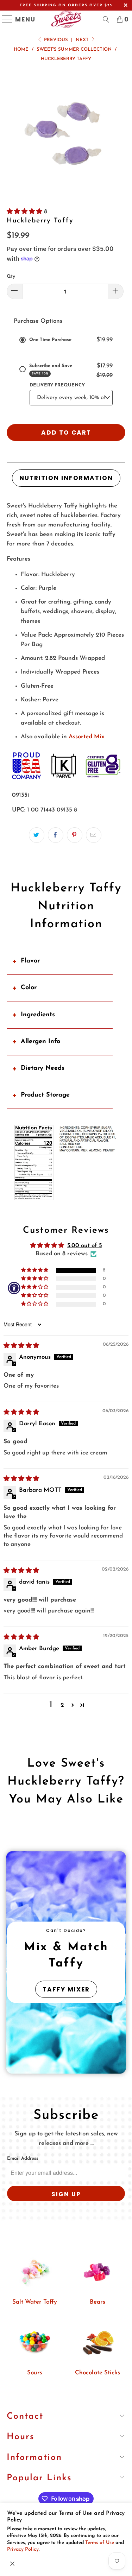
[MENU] (4, 19)
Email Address (23, 2158)
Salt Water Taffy (35, 2302)
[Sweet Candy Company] (66, 19)
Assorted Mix (86, 737)
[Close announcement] (12, 2564)
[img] (21, 1346)
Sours (35, 2373)
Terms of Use (100, 2543)
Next (83, 40)
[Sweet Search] (106, 19)
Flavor (30, 961)
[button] (25, 212)
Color (29, 988)
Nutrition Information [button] (66, 478)
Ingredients (38, 1015)
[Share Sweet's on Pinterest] (75, 835)
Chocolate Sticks (98, 2373)
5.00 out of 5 (85, 1246)
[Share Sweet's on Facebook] (56, 835)
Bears (98, 2302)
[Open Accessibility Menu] (14, 1288)
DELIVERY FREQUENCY (57, 385)
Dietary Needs (43, 1068)
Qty (11, 276)
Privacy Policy (23, 2549)
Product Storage (45, 1095)
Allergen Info (40, 1042)
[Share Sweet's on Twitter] (37, 835)
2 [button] (62, 1705)
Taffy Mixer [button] (66, 1989)
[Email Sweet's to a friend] (94, 835)
